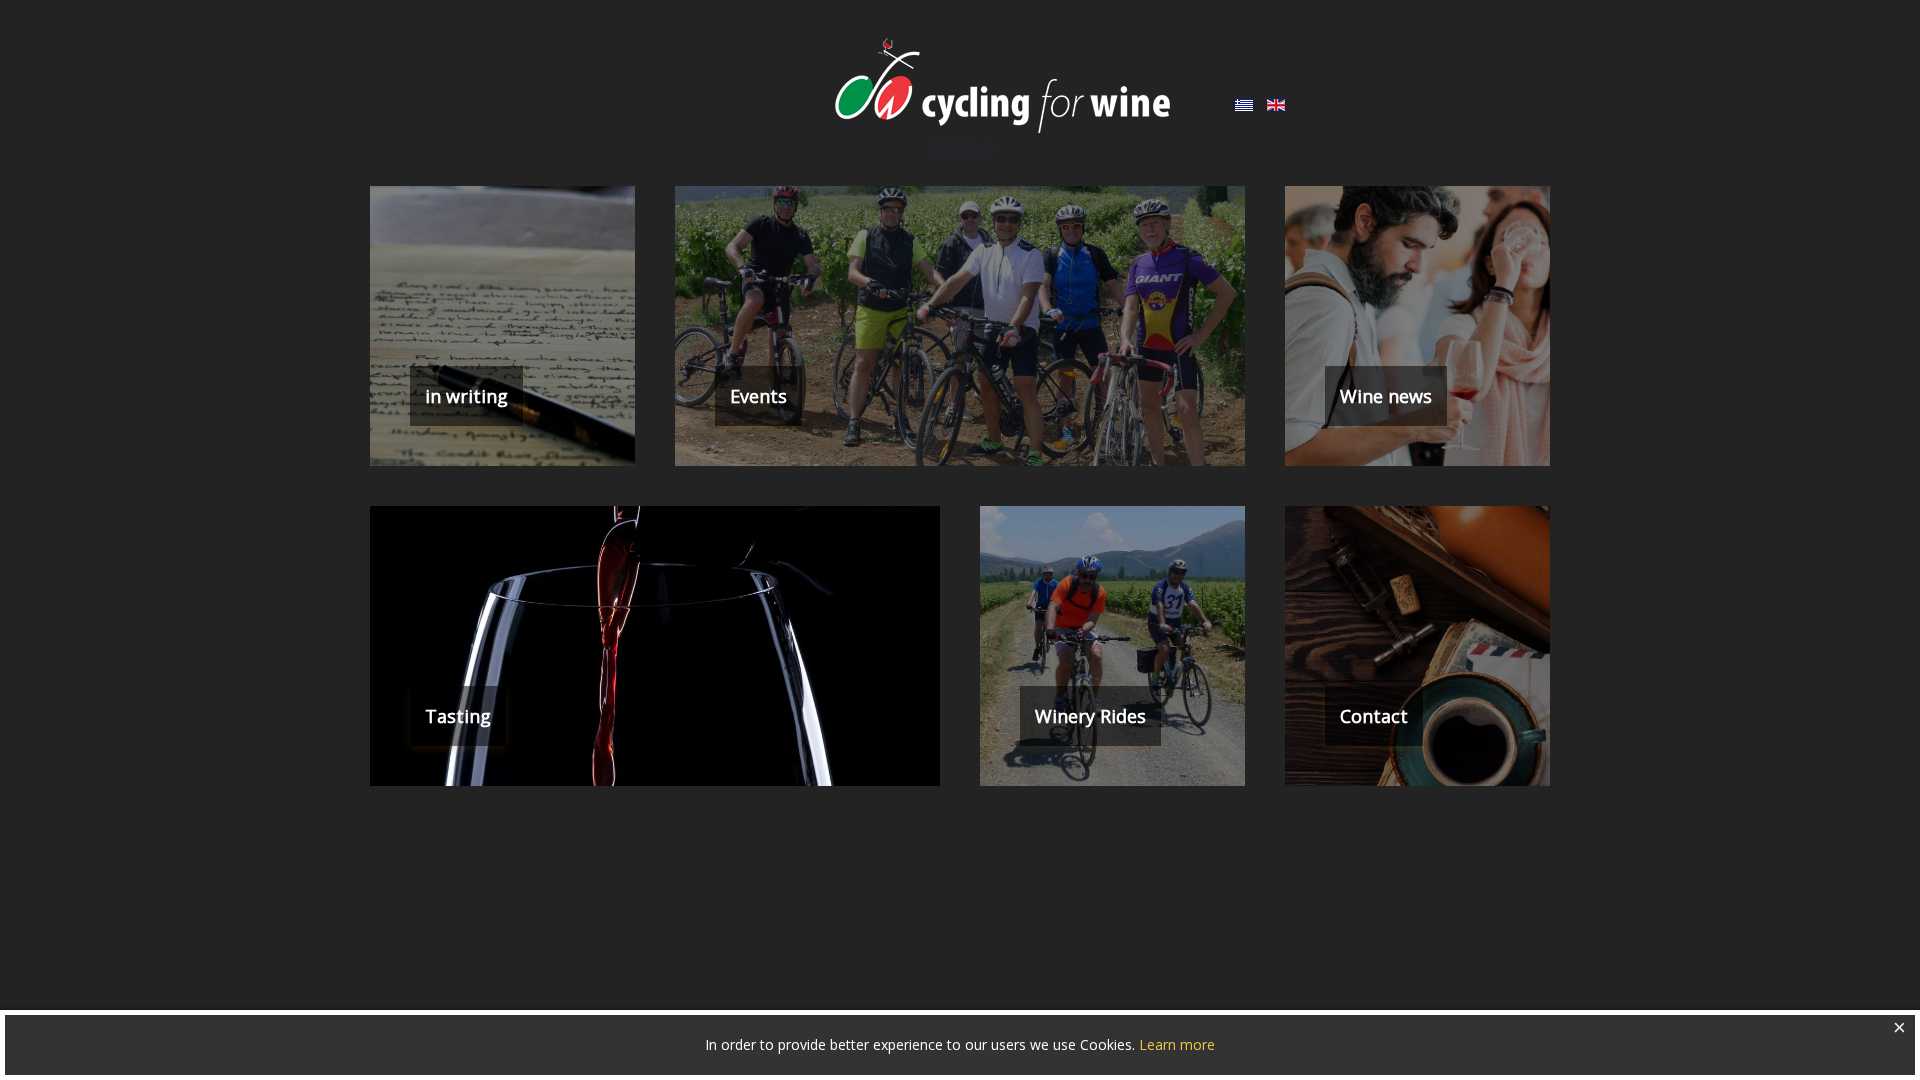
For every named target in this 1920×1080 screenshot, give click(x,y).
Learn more (1177, 1044)
